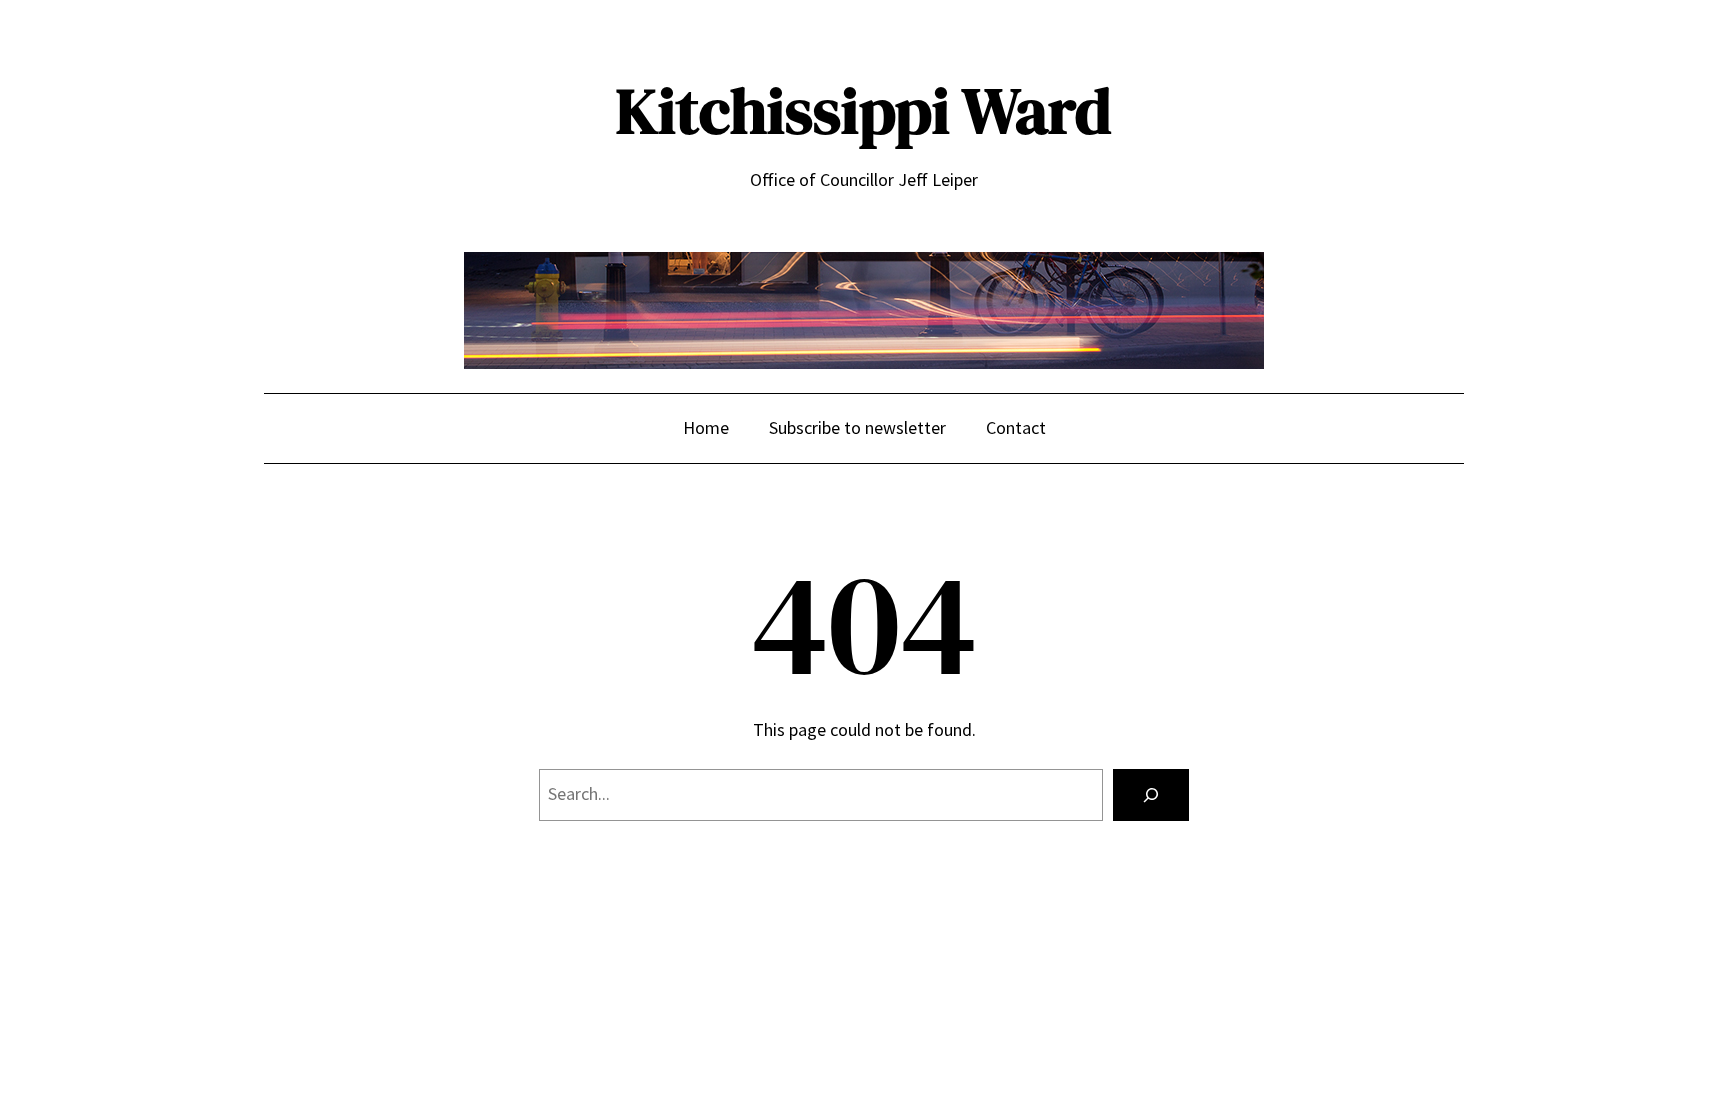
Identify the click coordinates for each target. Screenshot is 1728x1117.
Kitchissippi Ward (864, 110)
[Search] (1151, 795)
